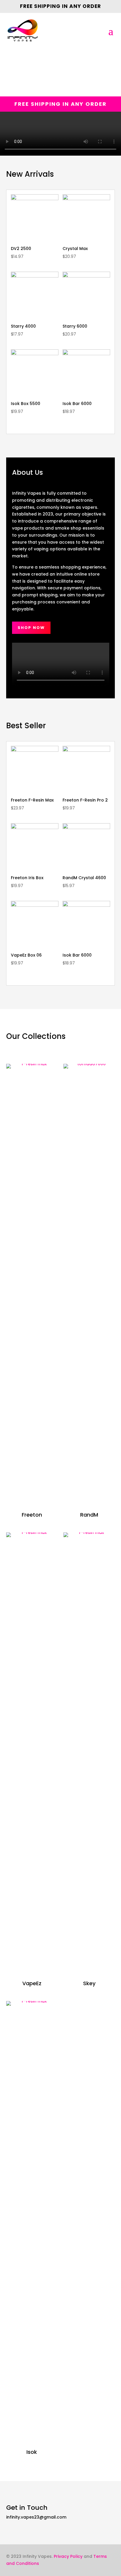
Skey (89, 1983)
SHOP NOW (31, 628)
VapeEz (32, 1983)
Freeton (32, 1515)
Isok (32, 2452)
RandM (89, 1515)
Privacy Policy (68, 2556)
